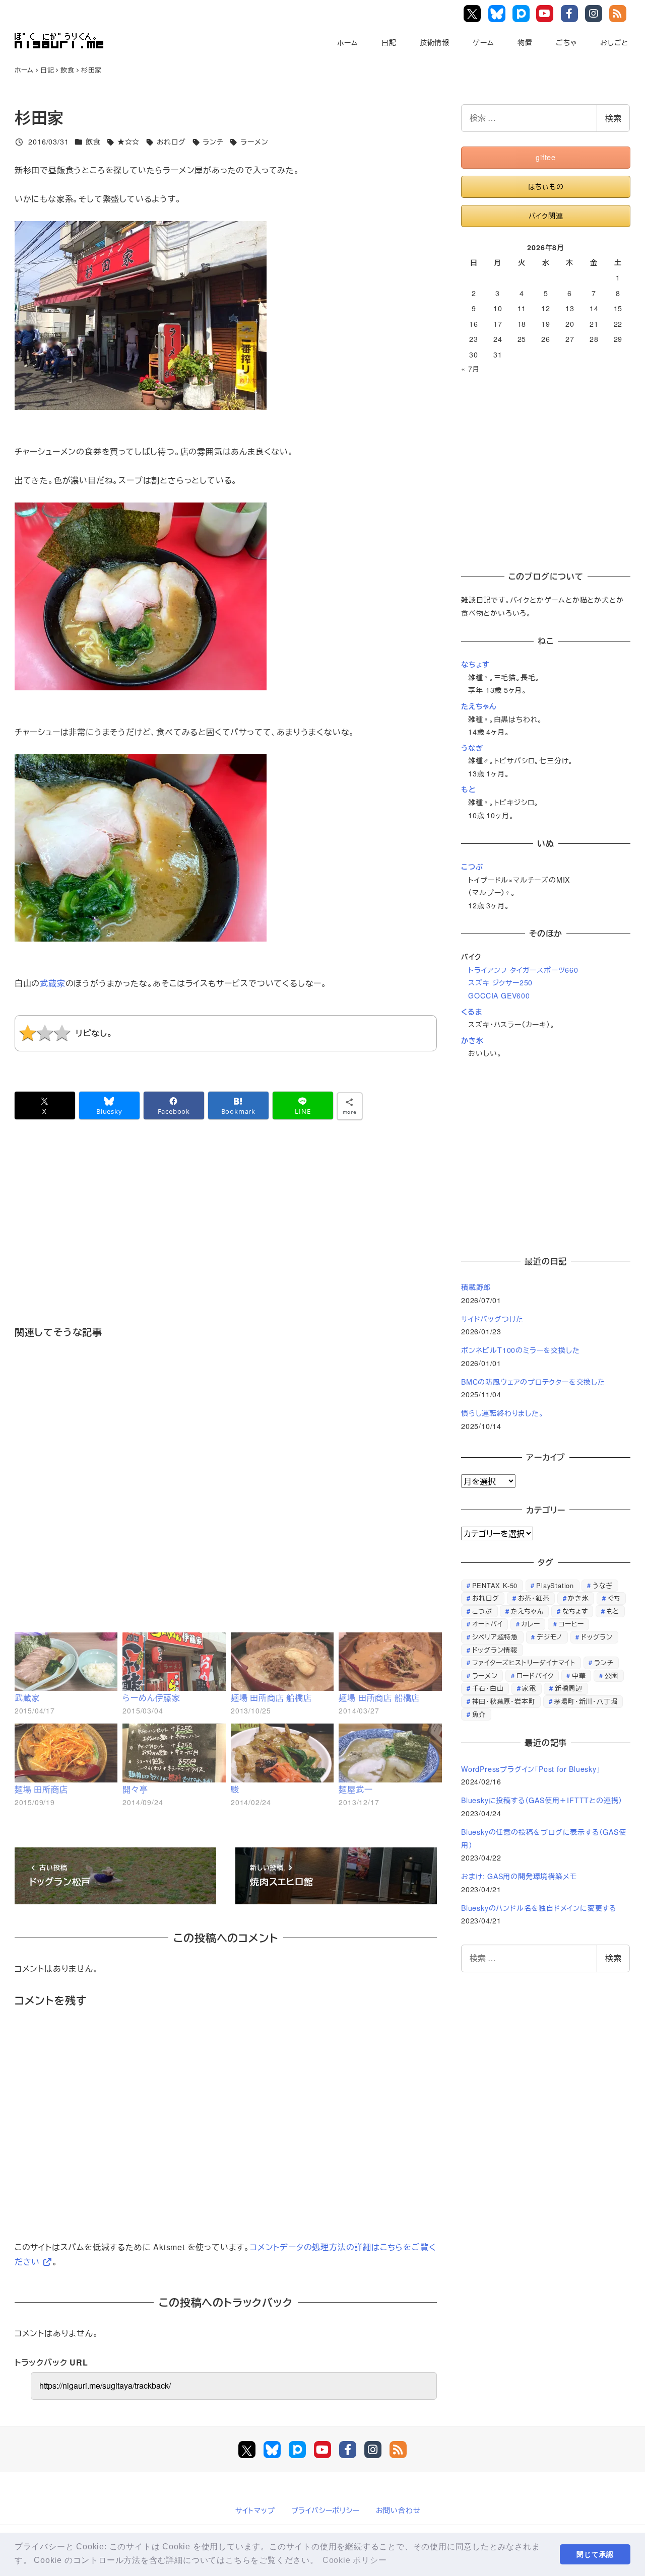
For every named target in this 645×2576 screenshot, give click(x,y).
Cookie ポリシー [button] (355, 2560)
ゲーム (483, 42)
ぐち (614, 1598)
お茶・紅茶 (534, 1598)
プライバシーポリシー (326, 2510)
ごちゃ (566, 42)
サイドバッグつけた (492, 1319)
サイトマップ (255, 2510)
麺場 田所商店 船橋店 (271, 1698)
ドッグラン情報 (495, 1650)
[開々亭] (174, 1753)
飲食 (93, 141)
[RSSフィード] (398, 2450)
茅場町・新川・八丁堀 (586, 1701)
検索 (613, 118)
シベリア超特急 (495, 1637)
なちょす (475, 664)
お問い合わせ (398, 2510)
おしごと (614, 42)
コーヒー (571, 1624)
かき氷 (472, 1040)
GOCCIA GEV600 (499, 995)
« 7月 (470, 369)
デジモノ (550, 1637)
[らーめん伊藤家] (174, 1662)
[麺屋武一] (390, 1753)
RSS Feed (619, 14)
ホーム (347, 42)
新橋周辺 (569, 1688)
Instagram (595, 14)
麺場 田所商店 (41, 1789)
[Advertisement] (226, 1237)
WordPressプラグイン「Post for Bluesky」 (532, 1769)
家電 (529, 1688)
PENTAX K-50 (495, 1585)
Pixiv (522, 14)
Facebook (571, 14)
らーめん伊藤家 (151, 1698)
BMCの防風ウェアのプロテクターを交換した (533, 1382)
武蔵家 (52, 983)
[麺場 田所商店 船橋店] (282, 1662)
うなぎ (472, 748)
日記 (389, 42)
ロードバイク (535, 1675)
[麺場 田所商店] (66, 1753)
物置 (525, 42)
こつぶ (472, 867)
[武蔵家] (66, 1662)
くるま (471, 1012)
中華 (579, 1675)
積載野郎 (476, 1287)
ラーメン (254, 141)
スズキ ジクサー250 (500, 982)
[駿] (282, 1753)
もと (468, 789)
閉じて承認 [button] (595, 2554)
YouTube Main (547, 14)
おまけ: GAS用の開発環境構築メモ (519, 1876)
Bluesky (498, 14)
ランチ (213, 141)
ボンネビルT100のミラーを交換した (520, 1350)
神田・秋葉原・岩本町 (504, 1701)
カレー (530, 1624)
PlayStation (555, 1585)
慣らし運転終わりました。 (502, 1413)
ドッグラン (597, 1637)
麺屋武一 (356, 1789)
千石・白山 (488, 1688)
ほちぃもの (546, 186)
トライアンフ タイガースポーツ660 (523, 970)
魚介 (479, 1714)
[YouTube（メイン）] (322, 2450)
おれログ (171, 141)
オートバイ (488, 1624)
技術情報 (435, 42)
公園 (612, 1675)
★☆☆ (128, 141)
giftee (546, 157)
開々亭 (135, 1789)
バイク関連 (546, 216)
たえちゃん (479, 706)
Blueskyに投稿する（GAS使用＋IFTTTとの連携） (542, 1800)
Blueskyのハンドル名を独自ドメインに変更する (539, 1908)
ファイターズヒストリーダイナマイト (524, 1662)
